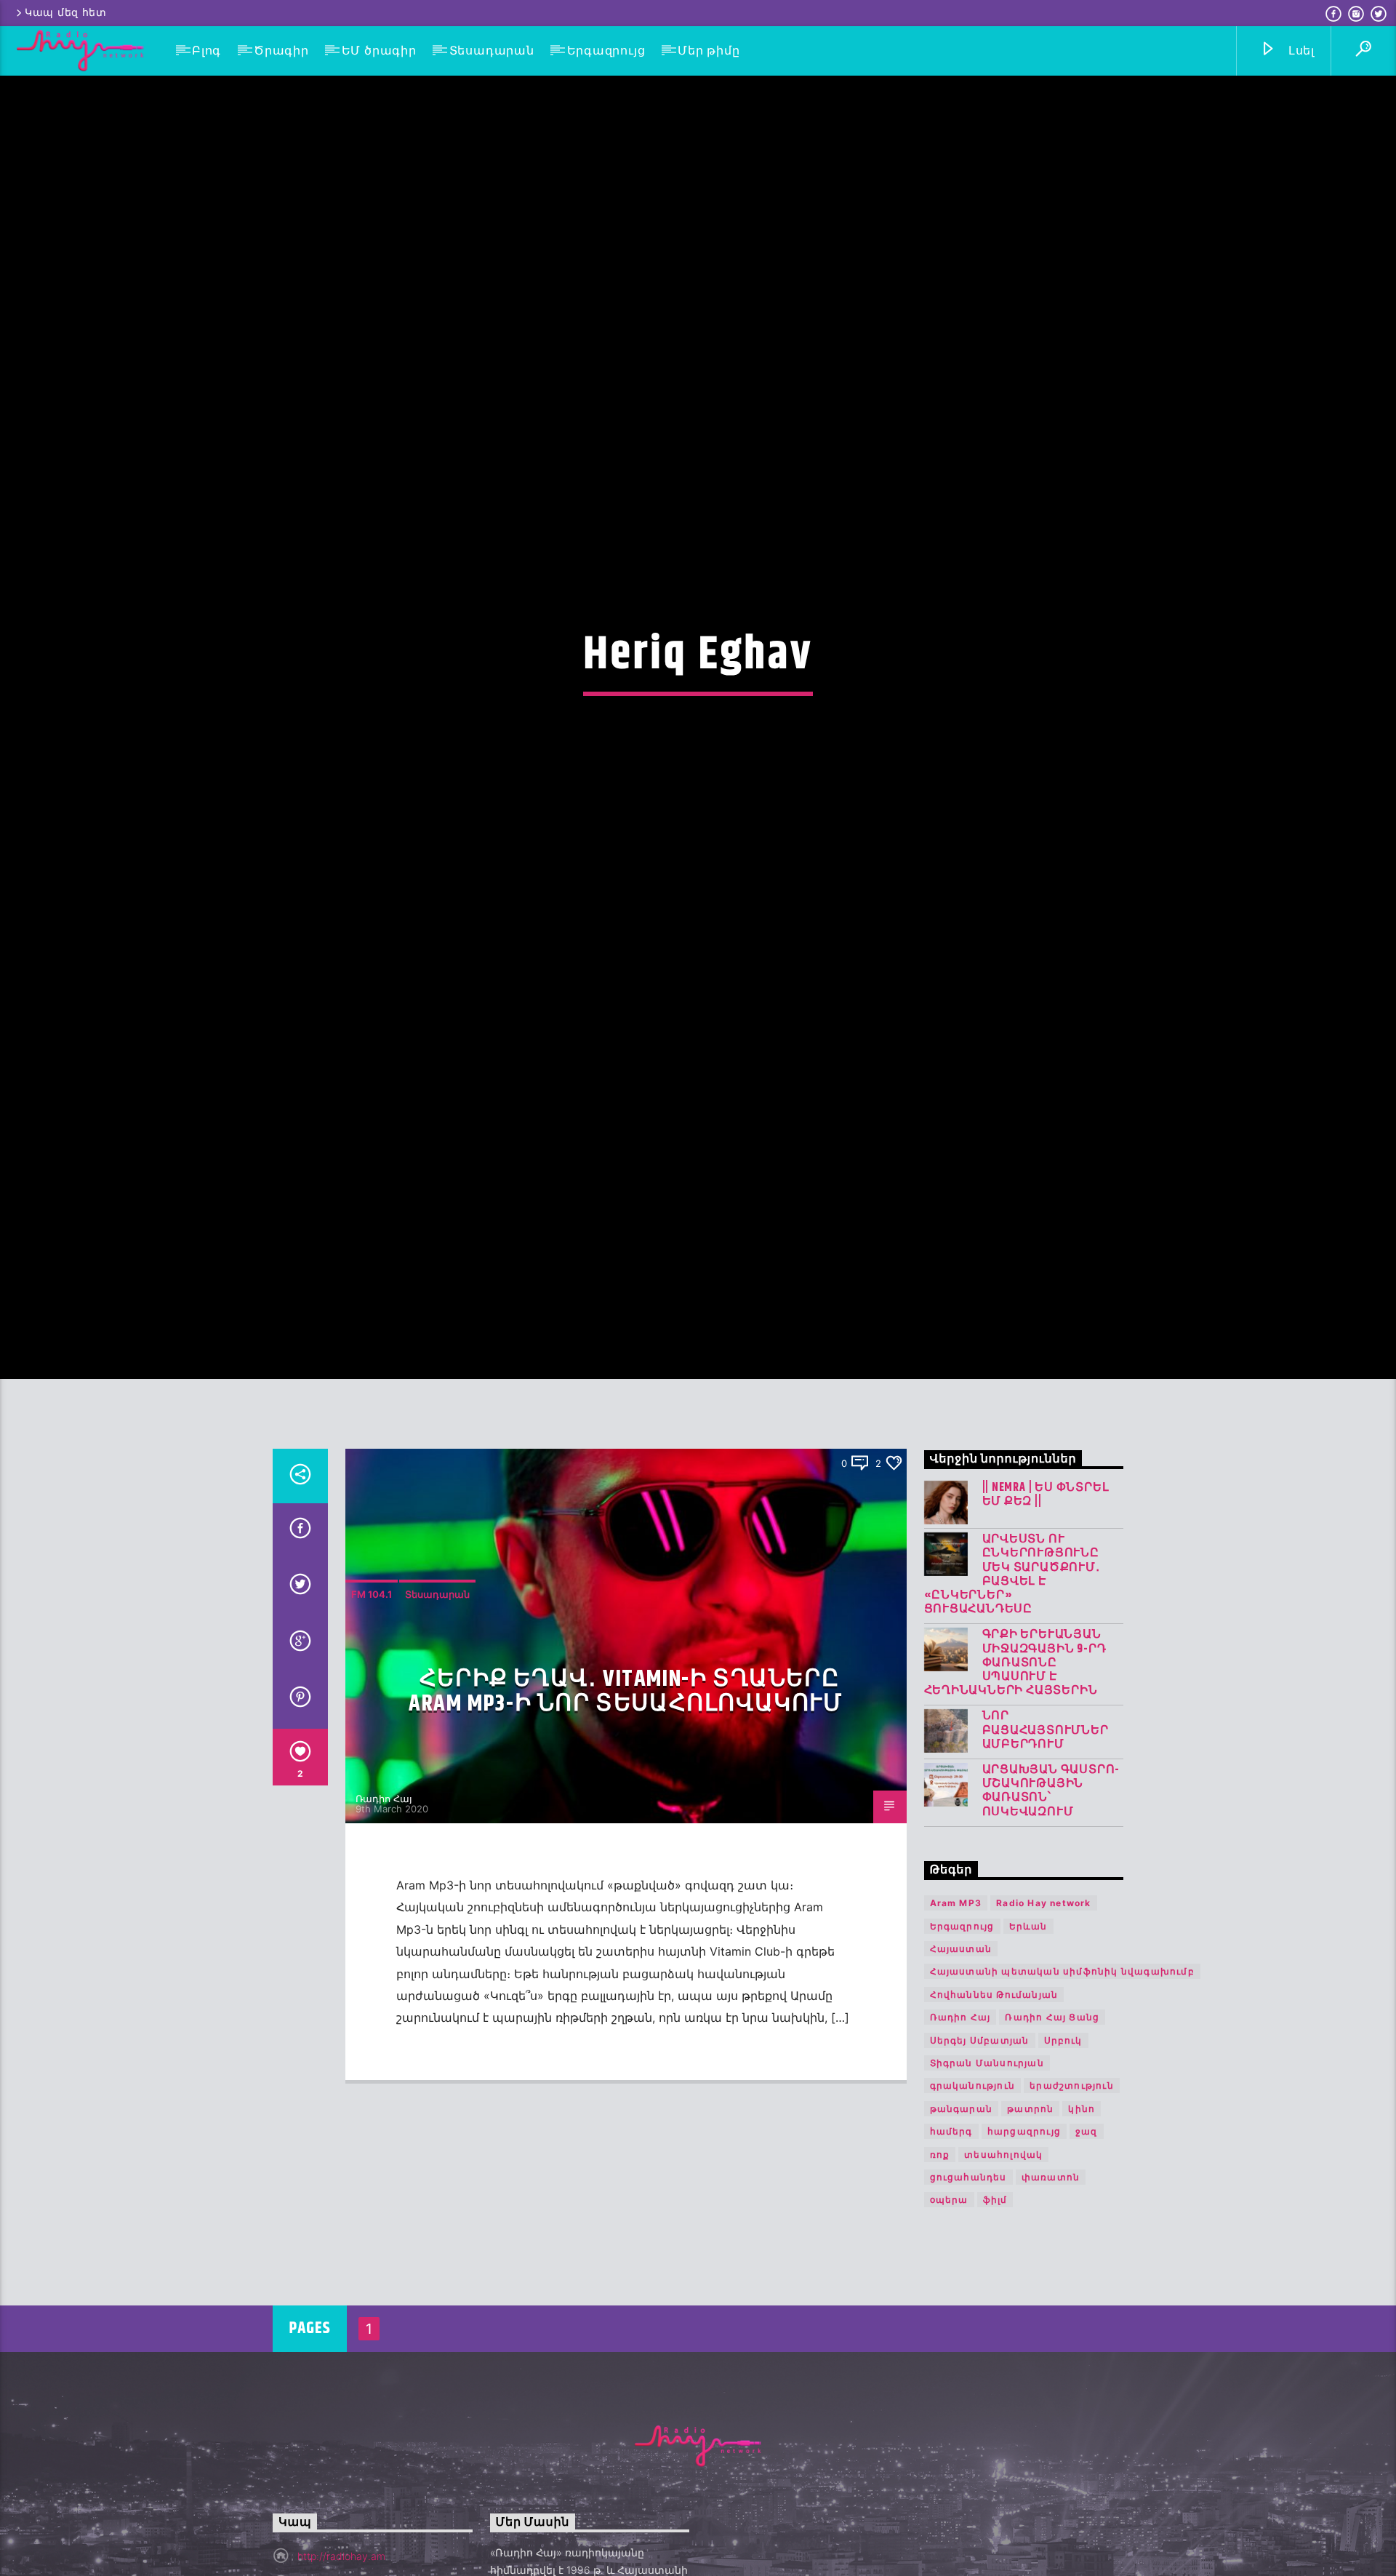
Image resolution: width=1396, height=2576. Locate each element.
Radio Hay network (1043, 2018)
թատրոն (1030, 2223)
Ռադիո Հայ (384, 1913)
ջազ (1087, 2246)
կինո (1082, 2223)
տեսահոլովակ (1003, 2269)
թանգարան (962, 2223)
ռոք (940, 2269)
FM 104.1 (372, 1708)
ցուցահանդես (968, 2292)
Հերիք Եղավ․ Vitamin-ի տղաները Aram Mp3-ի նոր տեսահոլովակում (625, 1806)
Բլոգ (206, 51)
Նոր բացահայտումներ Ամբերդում (1046, 1845)
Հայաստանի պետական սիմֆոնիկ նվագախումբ (1062, 2086)
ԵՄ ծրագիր (379, 51)
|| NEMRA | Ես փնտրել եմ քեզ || (1046, 1609)
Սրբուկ (1063, 2155)
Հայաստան (961, 2064)
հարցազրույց (1024, 2246)
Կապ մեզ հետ (66, 13)
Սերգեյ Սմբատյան (980, 2155)
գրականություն (973, 2200)
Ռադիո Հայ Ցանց (1052, 2132)
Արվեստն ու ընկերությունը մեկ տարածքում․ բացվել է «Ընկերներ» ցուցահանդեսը (1012, 1689)
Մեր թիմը (709, 51)
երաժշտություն (1072, 2200)
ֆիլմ (995, 2315)
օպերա (949, 2315)
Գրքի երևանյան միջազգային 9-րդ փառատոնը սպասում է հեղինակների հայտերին (1015, 1777)
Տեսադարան (492, 51)
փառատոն (1051, 2292)
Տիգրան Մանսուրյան (987, 2178)
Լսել (1300, 51)
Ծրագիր (281, 51)
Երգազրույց (606, 51)
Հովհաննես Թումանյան (994, 2109)
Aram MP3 (956, 2018)
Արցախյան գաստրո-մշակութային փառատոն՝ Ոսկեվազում (1051, 1906)
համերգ (951, 2246)
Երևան (1028, 2040)
